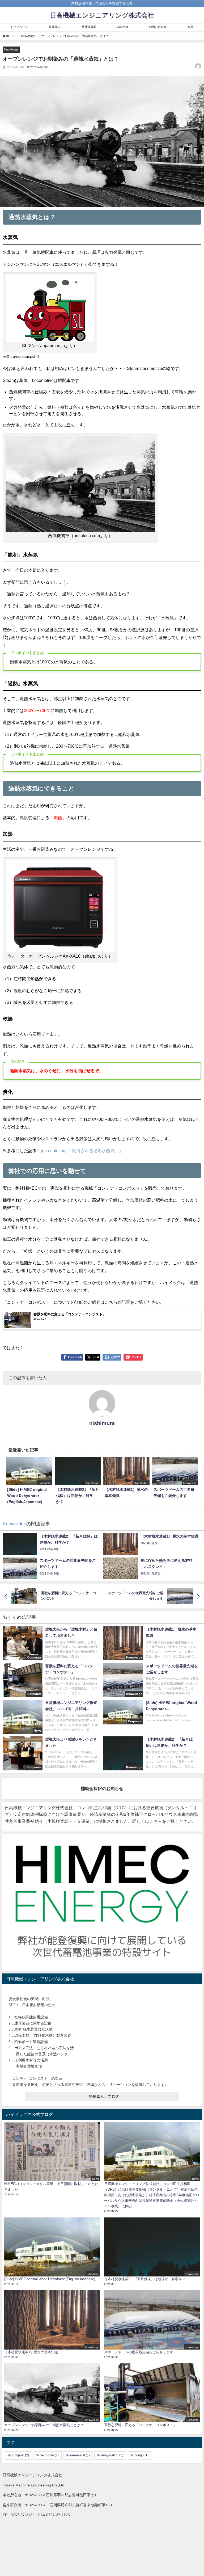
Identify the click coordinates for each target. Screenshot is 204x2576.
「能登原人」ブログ (102, 2096)
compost (20, 2455)
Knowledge (11, 49)
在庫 (190, 27)
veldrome (50, 2455)
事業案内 (55, 27)
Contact (122, 27)
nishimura (102, 1423)
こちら (156, 1821)
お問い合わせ (158, 27)
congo (142, 2455)
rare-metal (80, 2455)
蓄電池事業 (89, 27)
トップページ (19, 27)
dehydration (112, 2455)
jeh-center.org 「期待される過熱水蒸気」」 (82, 1151)
